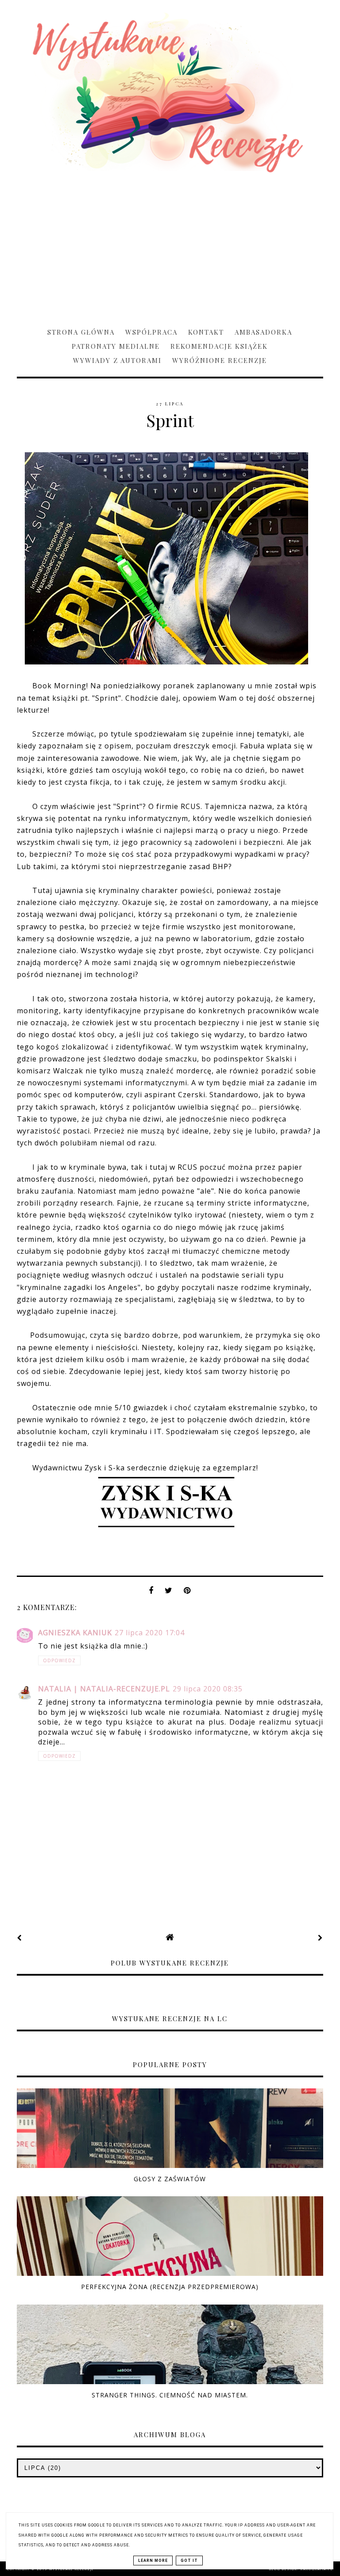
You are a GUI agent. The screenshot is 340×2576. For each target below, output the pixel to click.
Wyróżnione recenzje (220, 360)
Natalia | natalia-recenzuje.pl (104, 1689)
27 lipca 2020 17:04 (150, 1633)
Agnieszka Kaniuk (75, 1633)
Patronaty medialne (116, 346)
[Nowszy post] (19, 1938)
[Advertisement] (170, 246)
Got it (189, 2561)
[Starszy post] (321, 1938)
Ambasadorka (263, 332)
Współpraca (151, 332)
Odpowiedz (59, 1660)
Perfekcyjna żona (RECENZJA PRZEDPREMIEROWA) (170, 2287)
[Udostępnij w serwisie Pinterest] (187, 1593)
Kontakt (206, 332)
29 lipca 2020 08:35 (208, 1689)
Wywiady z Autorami (117, 360)
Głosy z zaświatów (170, 2179)
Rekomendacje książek (219, 346)
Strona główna (81, 332)
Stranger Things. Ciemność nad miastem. (170, 2395)
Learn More (153, 2561)
